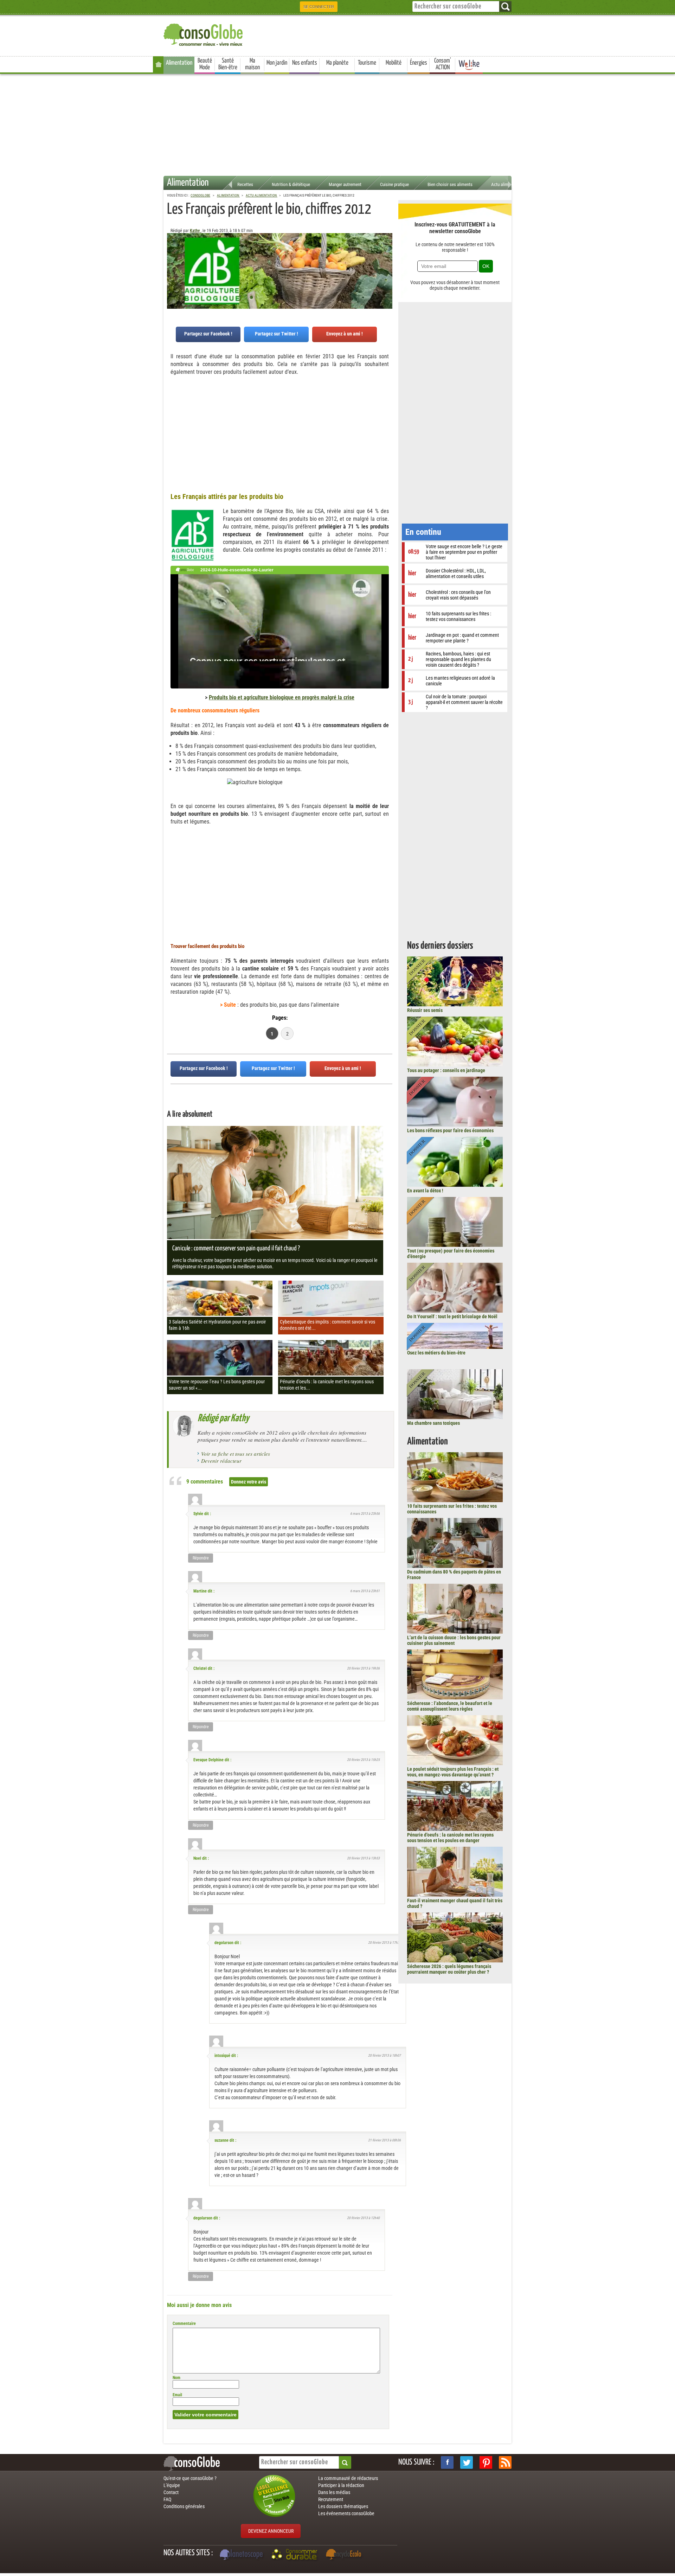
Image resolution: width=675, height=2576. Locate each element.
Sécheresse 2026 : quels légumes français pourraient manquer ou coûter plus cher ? (449, 1969)
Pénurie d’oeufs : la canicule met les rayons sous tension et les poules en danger (450, 1838)
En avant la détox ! (425, 1191)
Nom (176, 2378)
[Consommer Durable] (295, 2555)
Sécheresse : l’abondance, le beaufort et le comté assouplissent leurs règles (450, 1706)
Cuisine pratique (394, 184)
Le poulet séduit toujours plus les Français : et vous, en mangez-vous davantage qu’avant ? (453, 1772)
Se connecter (319, 7)
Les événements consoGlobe (346, 2513)
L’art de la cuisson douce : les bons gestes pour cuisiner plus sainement (454, 1640)
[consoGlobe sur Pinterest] (486, 2462)
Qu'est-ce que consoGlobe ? (190, 2478)
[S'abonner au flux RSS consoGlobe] (505, 2462)
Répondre (201, 1558)
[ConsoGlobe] (204, 34)
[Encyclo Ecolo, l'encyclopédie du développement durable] (345, 2555)
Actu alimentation (507, 184)
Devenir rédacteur (221, 1461)
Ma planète (337, 63)
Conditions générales (184, 2506)
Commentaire (184, 2324)
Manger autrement (345, 184)
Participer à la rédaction (341, 2485)
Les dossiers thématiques (343, 2506)
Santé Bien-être (228, 64)
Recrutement (331, 2499)
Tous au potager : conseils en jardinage (446, 1070)
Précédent (387, 268)
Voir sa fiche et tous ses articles (236, 1454)
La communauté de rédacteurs (348, 2478)
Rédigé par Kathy (223, 1418)
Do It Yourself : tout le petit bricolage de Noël (452, 1316)
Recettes (245, 184)
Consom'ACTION (443, 64)
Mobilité (394, 63)
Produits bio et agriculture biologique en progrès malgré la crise (282, 697)
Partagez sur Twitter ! (277, 334)
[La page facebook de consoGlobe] (447, 2462)
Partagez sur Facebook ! (208, 334)
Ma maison (252, 64)
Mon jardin (277, 63)
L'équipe (172, 2485)
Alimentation (179, 63)
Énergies (419, 63)
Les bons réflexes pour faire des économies (450, 1130)
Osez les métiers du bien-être (436, 1353)
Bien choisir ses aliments (450, 184)
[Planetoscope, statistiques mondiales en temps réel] (242, 2555)
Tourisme (367, 63)
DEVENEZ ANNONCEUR (271, 2531)
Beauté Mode (205, 64)
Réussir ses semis (425, 1010)
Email (177, 2395)
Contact (171, 2492)
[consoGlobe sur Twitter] (467, 2462)
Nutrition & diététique (291, 184)
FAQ (167, 2499)
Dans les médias (334, 2492)
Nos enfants (305, 63)
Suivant (172, 268)
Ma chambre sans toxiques (433, 1423)
